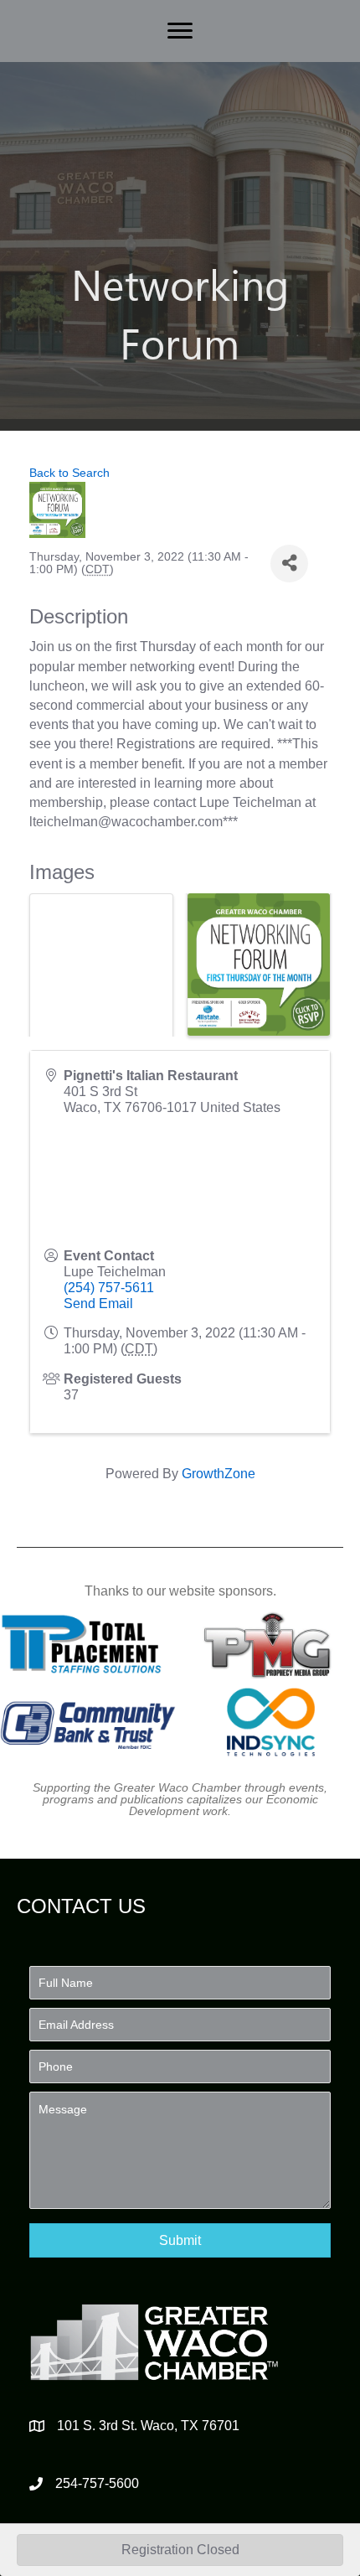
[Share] (289, 564)
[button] (180, 2240)
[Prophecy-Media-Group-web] (271, 1644)
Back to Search (69, 473)
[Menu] (180, 31)
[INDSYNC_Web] (271, 1722)
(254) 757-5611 (109, 1288)
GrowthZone (219, 1474)
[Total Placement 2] (88, 1644)
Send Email (98, 1304)
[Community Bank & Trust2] (88, 1722)
